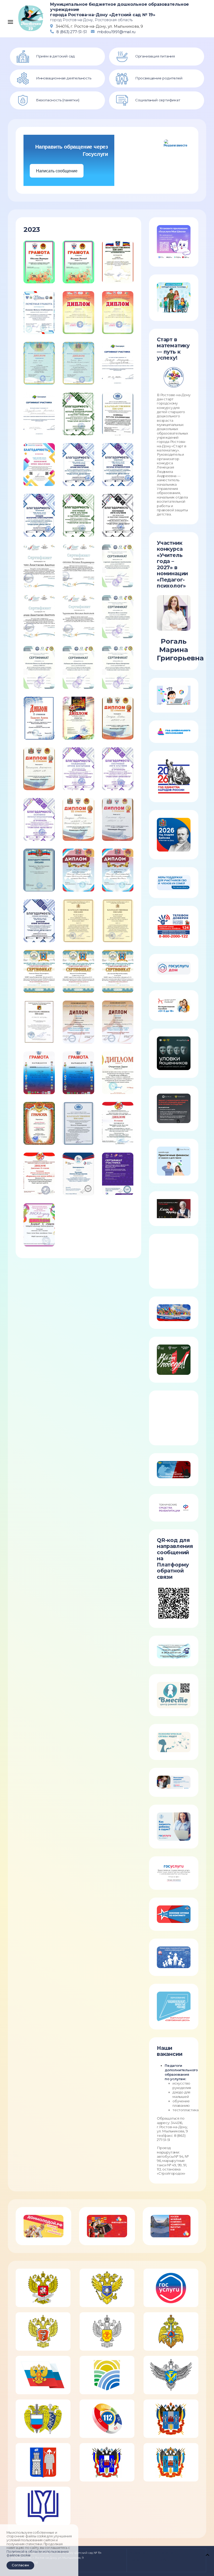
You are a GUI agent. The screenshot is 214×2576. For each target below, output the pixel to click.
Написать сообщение (57, 171)
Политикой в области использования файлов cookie (37, 2554)
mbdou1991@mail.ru (116, 32)
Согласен (20, 2565)
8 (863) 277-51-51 (72, 32)
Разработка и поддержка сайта (151, 2553)
